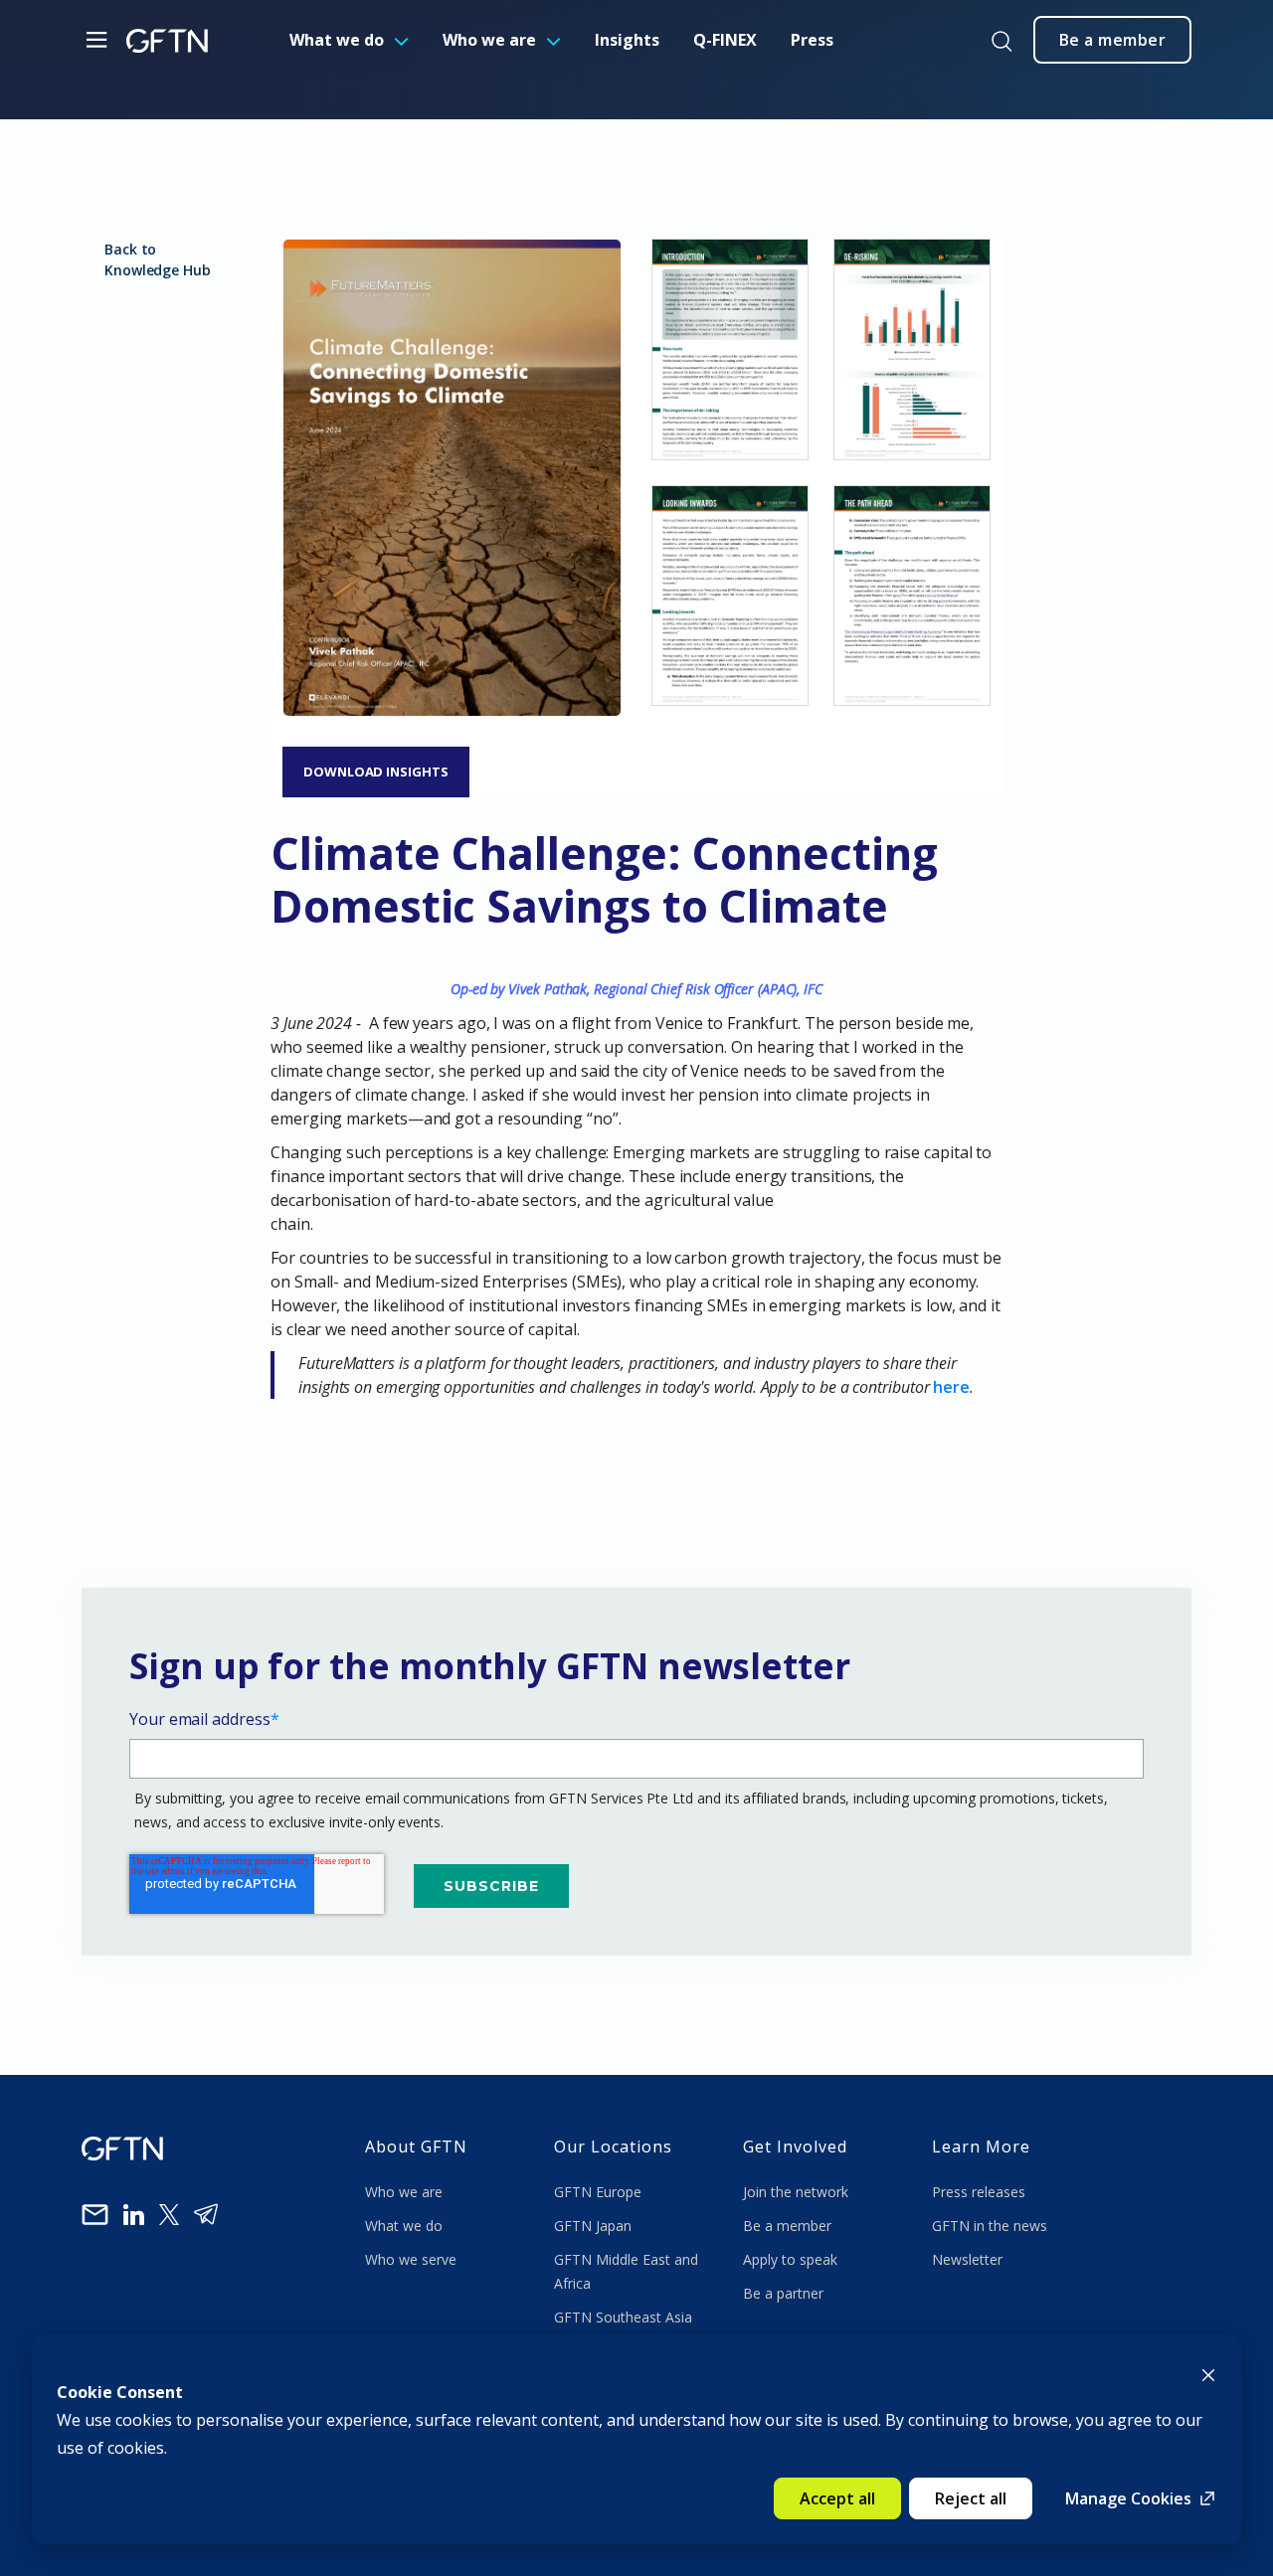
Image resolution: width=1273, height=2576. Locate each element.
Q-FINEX (725, 40)
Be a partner (783, 2293)
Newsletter (967, 2259)
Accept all (837, 2498)
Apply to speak (790, 2259)
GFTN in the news (990, 2226)
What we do (337, 40)
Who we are (489, 40)
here (951, 1387)
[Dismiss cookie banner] (1208, 2373)
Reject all (971, 2498)
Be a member (787, 2226)
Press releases (979, 2192)
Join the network (796, 2192)
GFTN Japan (595, 2226)
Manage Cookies (1128, 2498)
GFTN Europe (600, 2192)
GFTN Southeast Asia (623, 2317)
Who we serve (411, 2259)
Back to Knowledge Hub (158, 259)
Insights (627, 40)
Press (812, 40)
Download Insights (376, 772)
